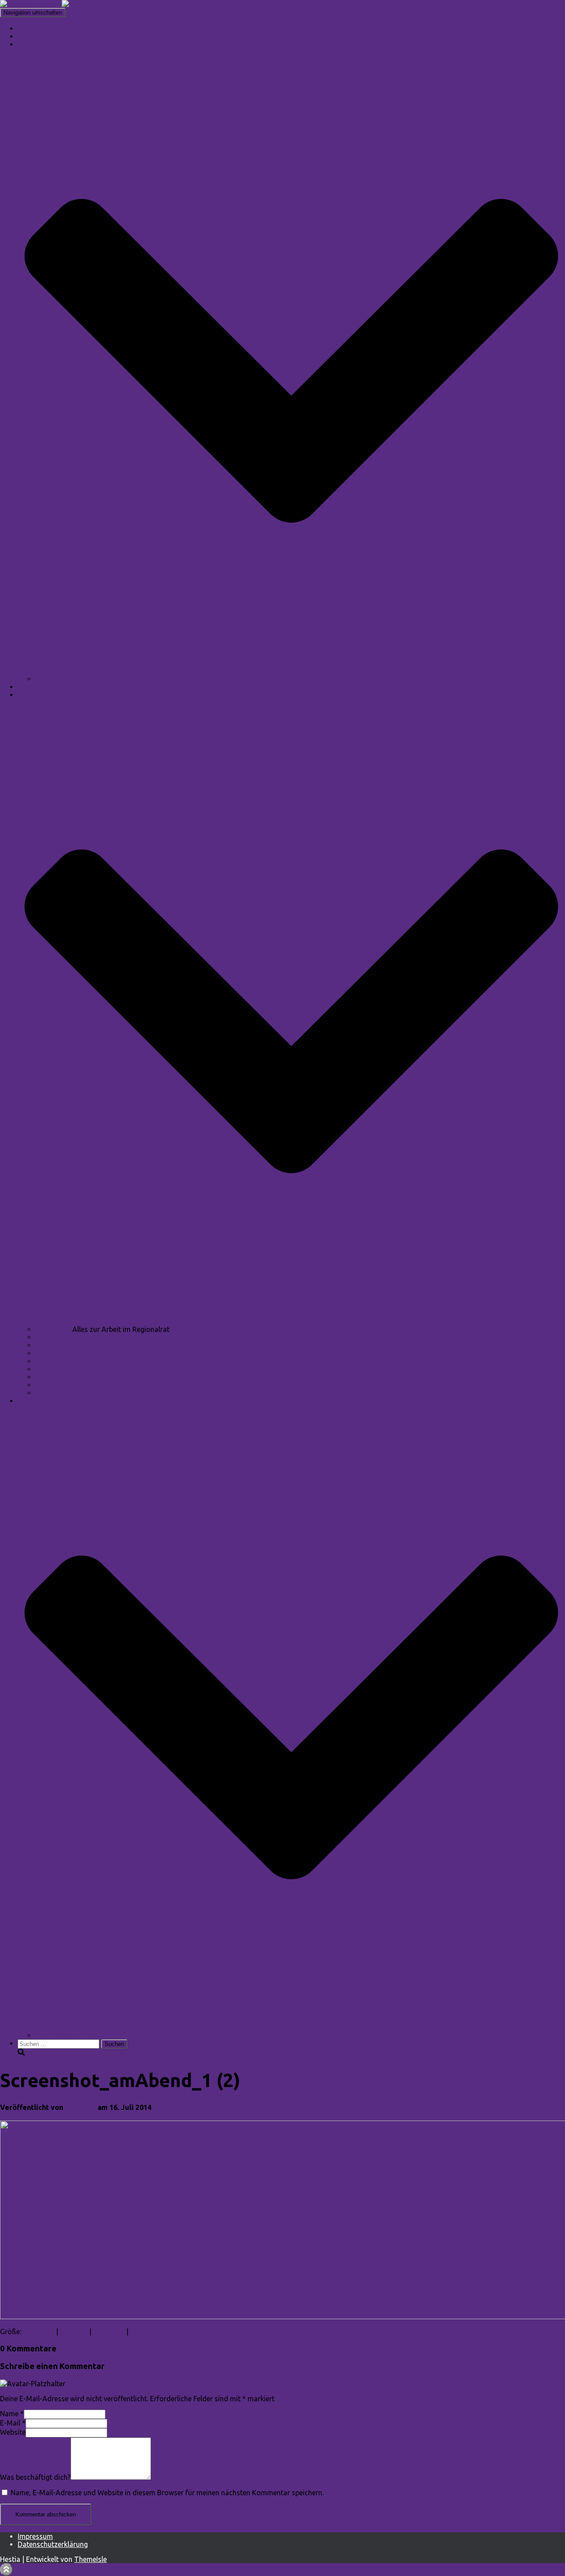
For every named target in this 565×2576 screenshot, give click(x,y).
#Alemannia (55, 1393)
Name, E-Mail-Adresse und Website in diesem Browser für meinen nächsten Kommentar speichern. (167, 2493)
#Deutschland (58, 1361)
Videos (29, 687)
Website (13, 2432)
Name (12, 2414)
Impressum (35, 2536)
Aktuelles (32, 36)
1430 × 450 (148, 2332)
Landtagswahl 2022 (67, 2035)
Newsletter (52, 679)
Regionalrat (54, 1329)
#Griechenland (59, 1353)
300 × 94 (74, 2332)
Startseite (33, 28)
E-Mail (13, 2423)
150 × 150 (39, 2332)
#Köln (45, 1377)
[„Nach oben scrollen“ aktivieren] (6, 2570)
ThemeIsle (90, 2559)
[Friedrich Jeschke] (62, 4)
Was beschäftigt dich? (35, 2477)
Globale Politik (58, 1369)
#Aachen (50, 1385)
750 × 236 (109, 2332)
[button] (291, 671)
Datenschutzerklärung (53, 2544)
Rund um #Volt (60, 1337)
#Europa (49, 1345)
